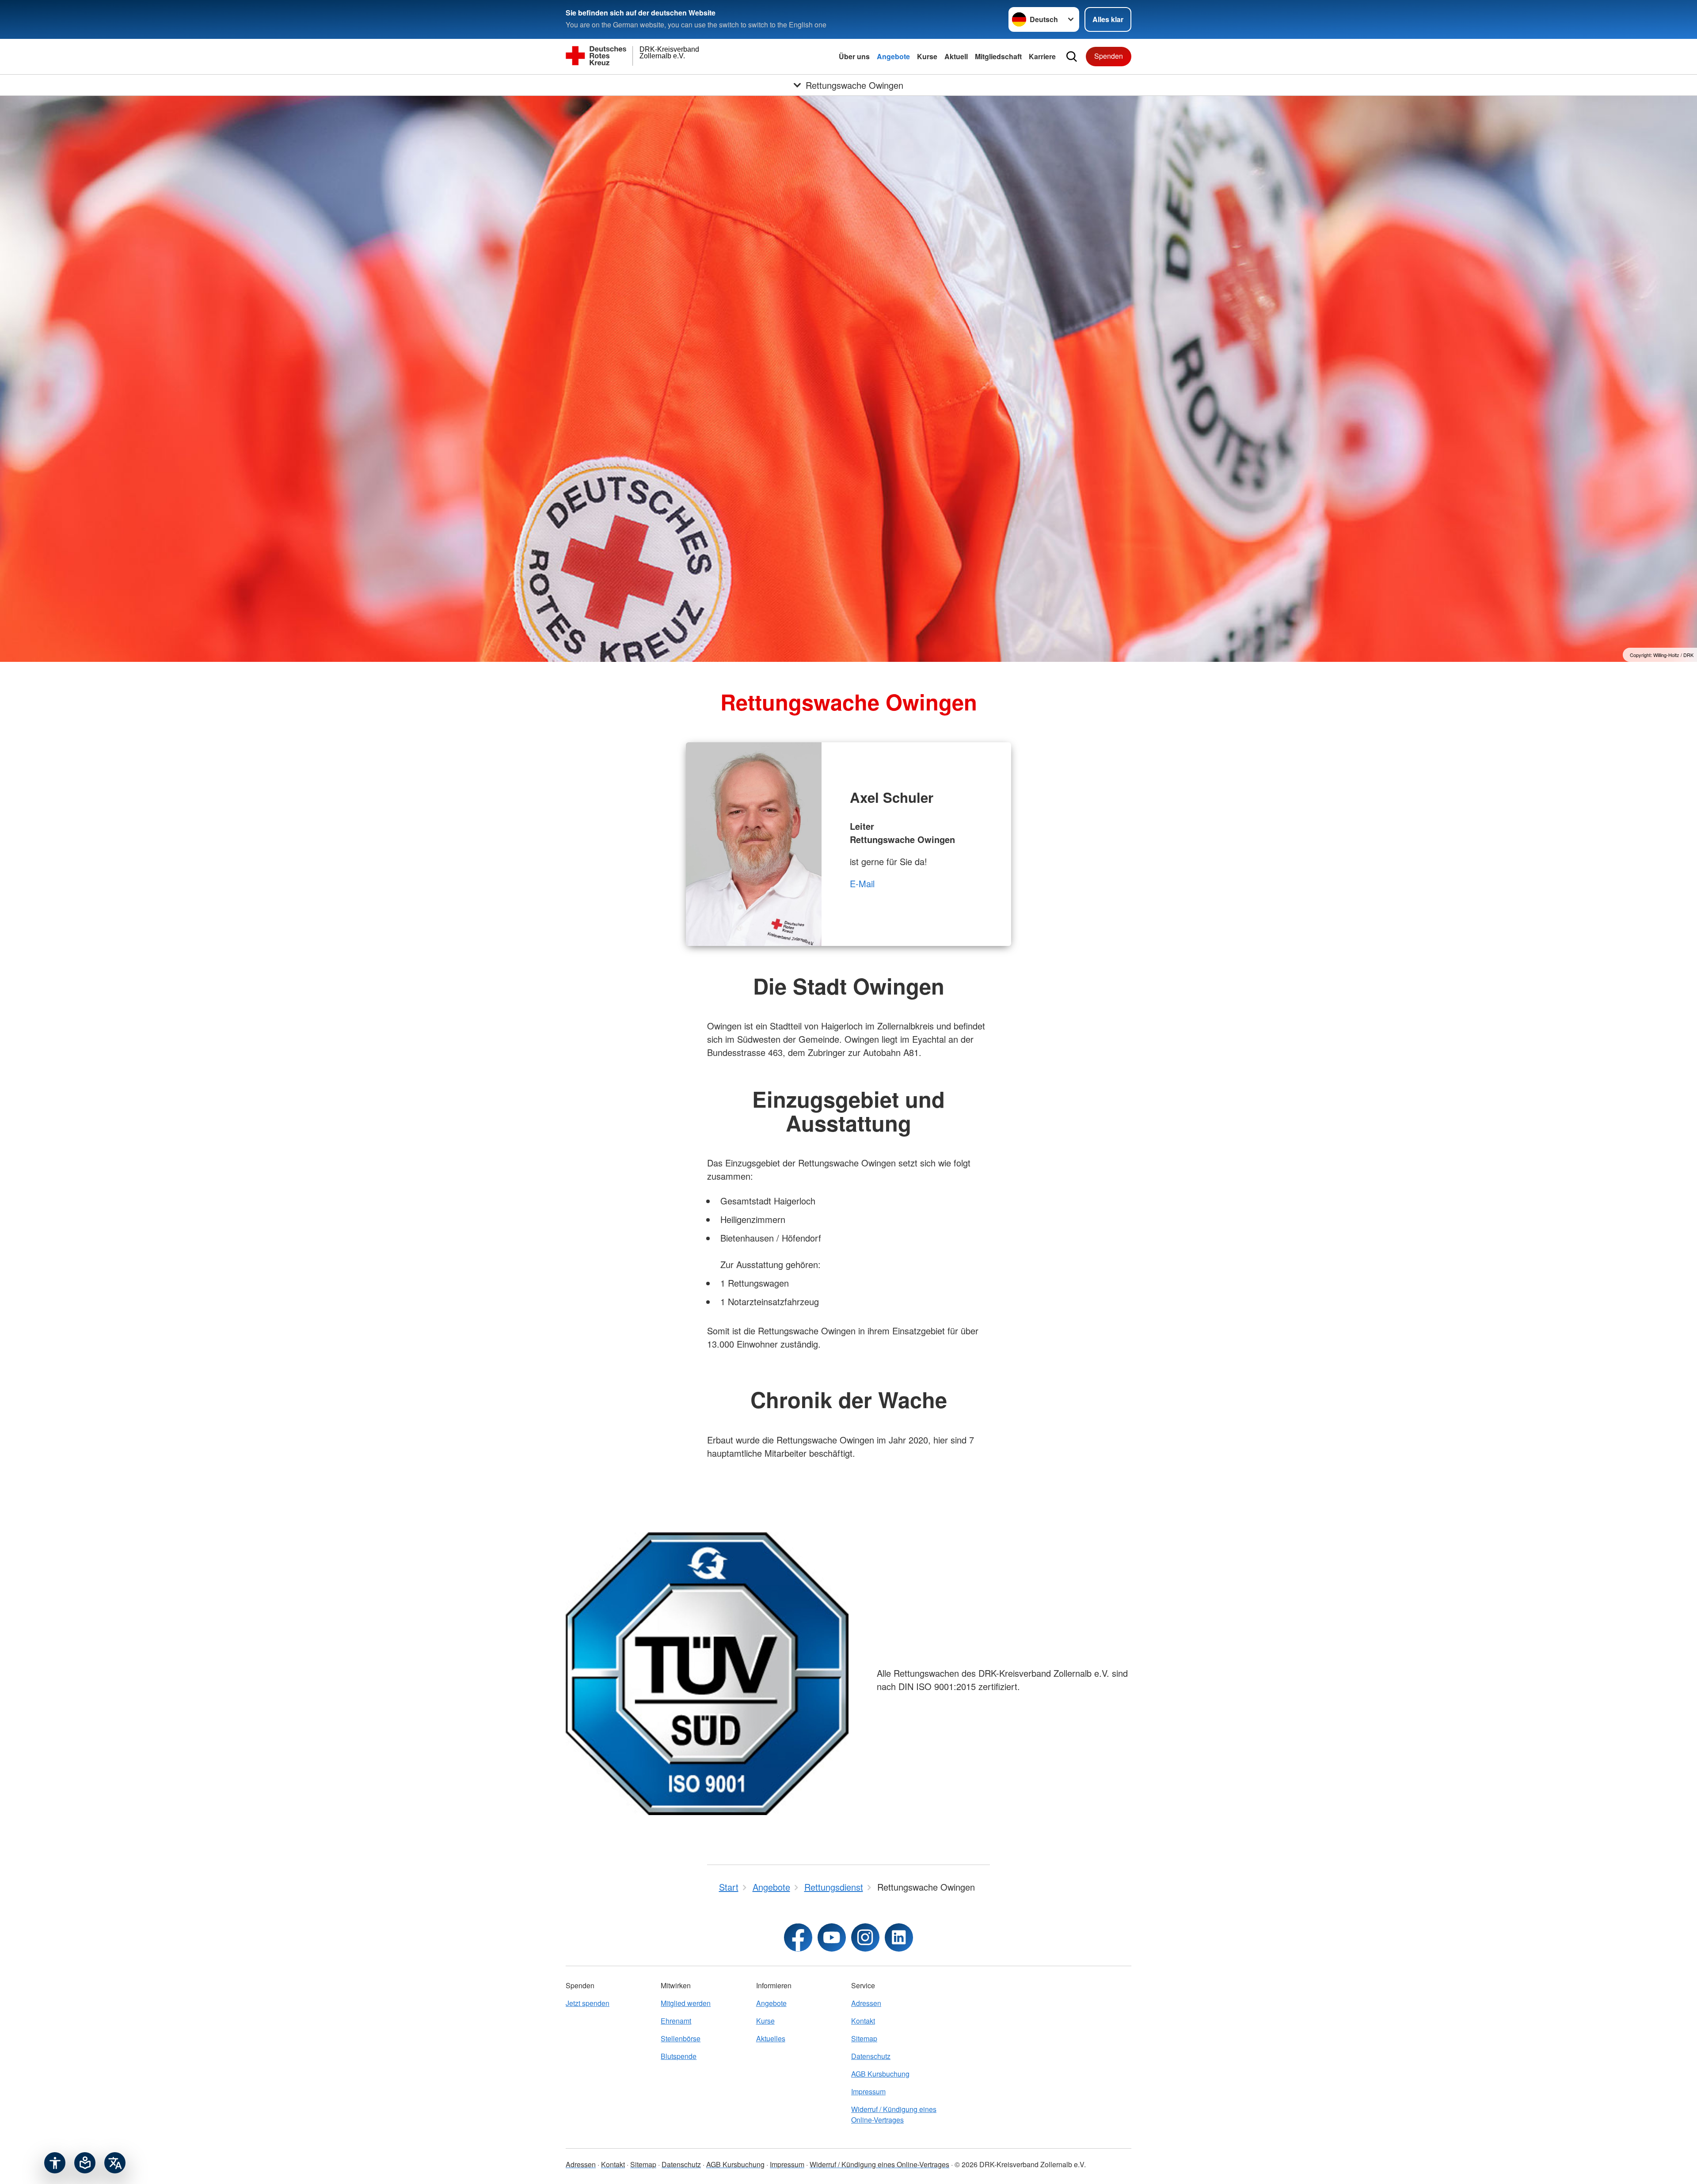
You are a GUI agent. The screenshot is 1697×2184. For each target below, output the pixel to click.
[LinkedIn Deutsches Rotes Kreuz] (899, 1937)
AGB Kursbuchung (880, 2074)
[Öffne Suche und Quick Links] (1072, 57)
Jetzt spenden (588, 2003)
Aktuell (956, 56)
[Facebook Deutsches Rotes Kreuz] (798, 1937)
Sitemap (864, 2038)
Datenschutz (871, 2056)
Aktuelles (771, 2038)
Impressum (868, 2091)
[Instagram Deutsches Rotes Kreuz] (865, 1937)
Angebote (893, 56)
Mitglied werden (686, 2003)
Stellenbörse (681, 2038)
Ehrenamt (676, 2021)
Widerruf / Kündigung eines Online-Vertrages (894, 2114)
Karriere (1042, 56)
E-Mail (862, 883)
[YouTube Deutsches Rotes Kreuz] (832, 1937)
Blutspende (679, 2056)
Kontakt (863, 2021)
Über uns (854, 56)
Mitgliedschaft (998, 56)
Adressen (866, 2003)
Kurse (927, 56)
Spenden (1109, 56)
